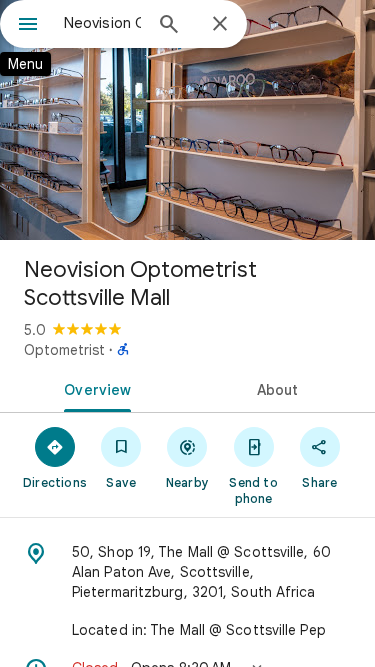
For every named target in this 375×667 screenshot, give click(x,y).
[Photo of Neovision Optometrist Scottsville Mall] (187, 120)
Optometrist (64, 350)
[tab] (94, 388)
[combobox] (102, 23)
